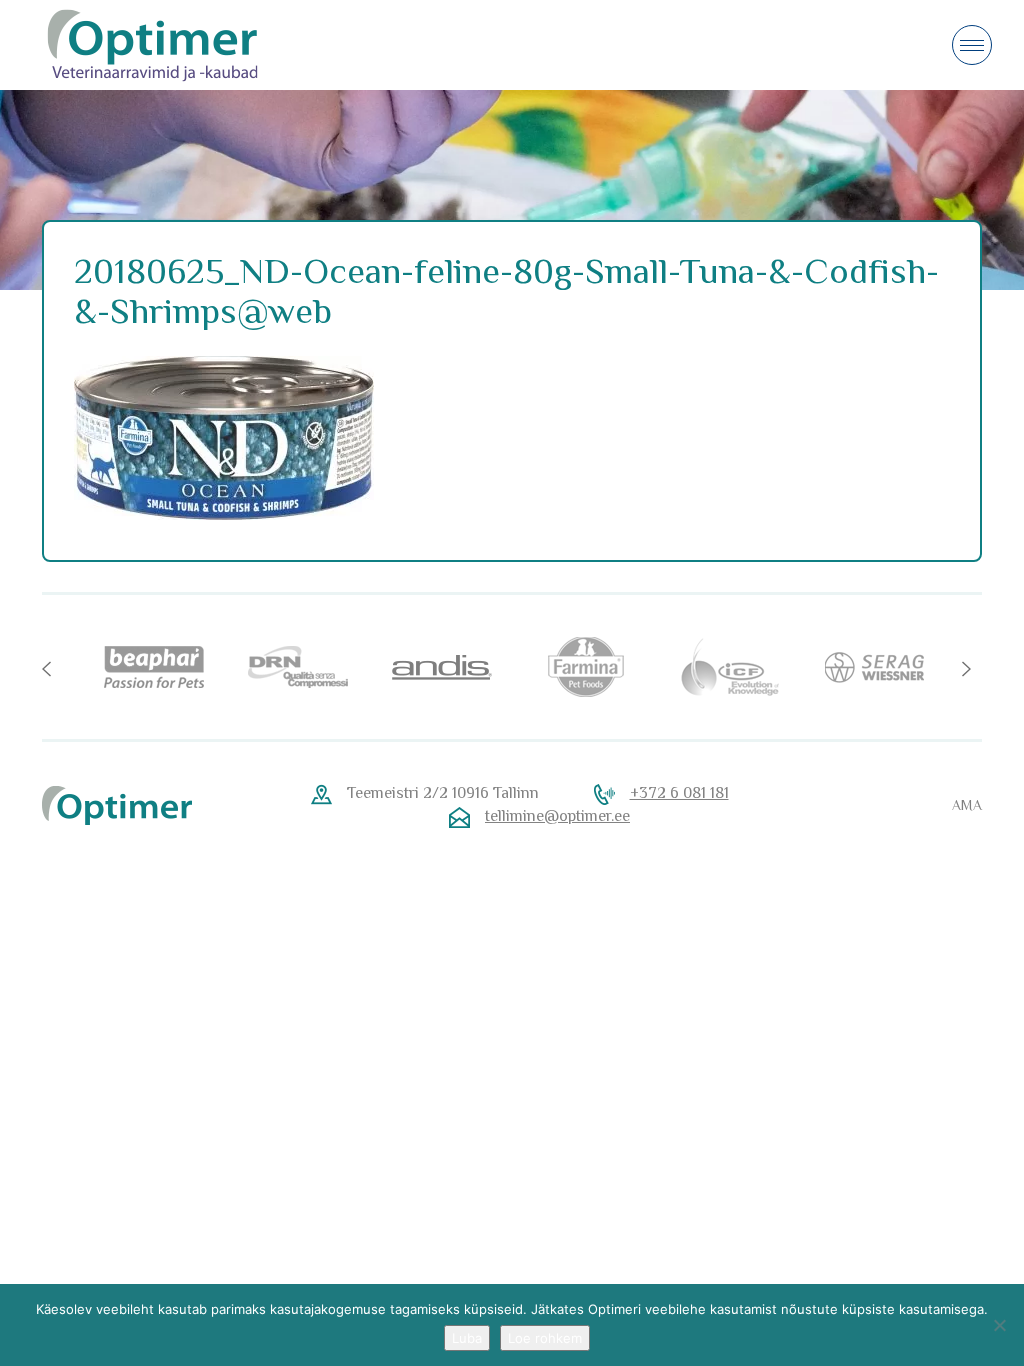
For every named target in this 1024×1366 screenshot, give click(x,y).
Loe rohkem (545, 1338)
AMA (967, 805)
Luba (467, 1338)
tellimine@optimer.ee (557, 816)
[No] (999, 1325)
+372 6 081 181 (679, 793)
